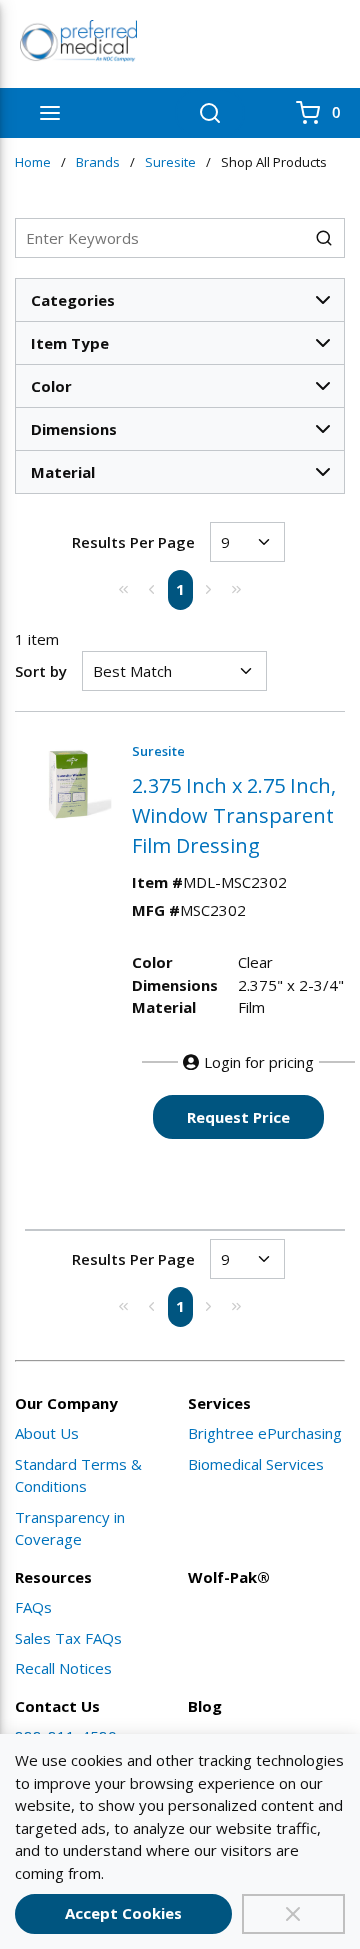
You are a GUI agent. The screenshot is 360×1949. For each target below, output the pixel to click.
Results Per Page (133, 542)
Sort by (41, 671)
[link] (124, 589)
